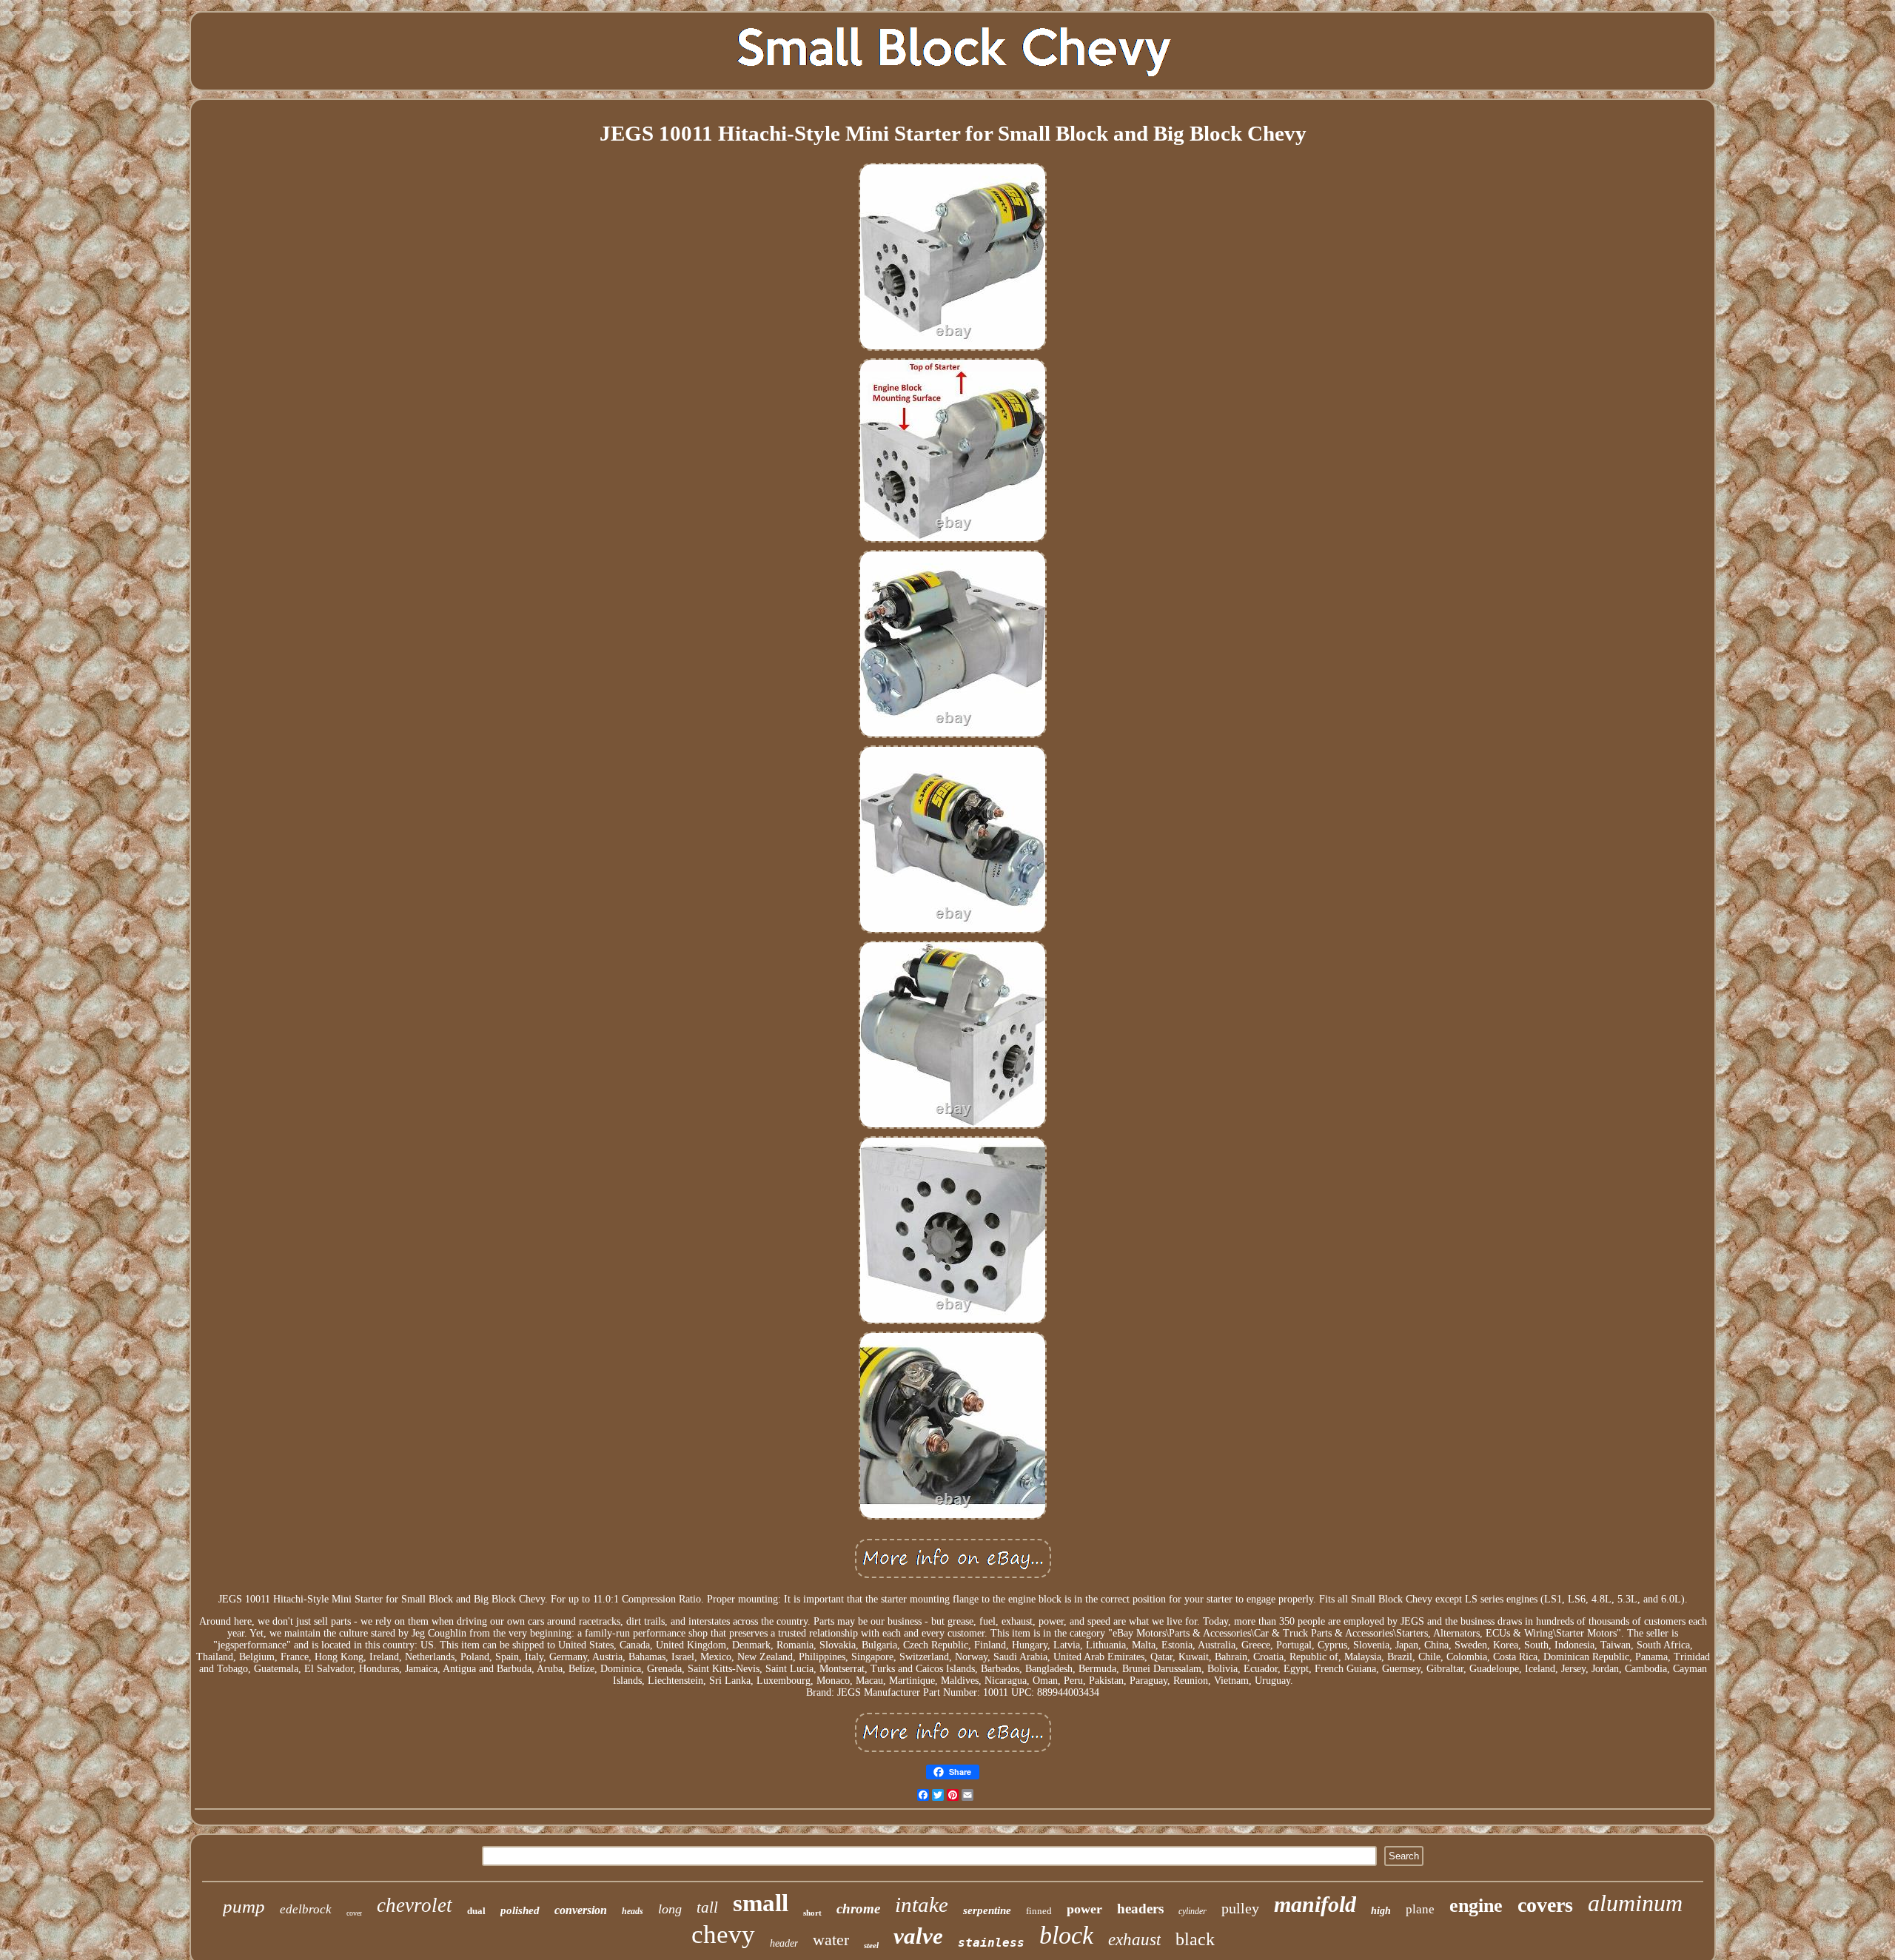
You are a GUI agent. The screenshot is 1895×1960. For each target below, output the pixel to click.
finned (1039, 1911)
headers (1140, 1909)
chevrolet (415, 1905)
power (1084, 1909)
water (831, 1940)
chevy (723, 1934)
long (670, 1909)
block (1066, 1935)
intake (922, 1904)
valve (918, 1936)
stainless (991, 1943)
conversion (581, 1910)
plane (1420, 1909)
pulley (1240, 1908)
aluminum (1635, 1903)
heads (633, 1911)
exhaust (1134, 1940)
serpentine (987, 1910)
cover (354, 1913)
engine (1476, 1906)
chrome (858, 1909)
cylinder (1193, 1911)
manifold (1315, 1904)
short (812, 1913)
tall (707, 1907)
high (1381, 1911)
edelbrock (306, 1909)
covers (1545, 1905)
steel (871, 1945)
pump (244, 1906)
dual (476, 1911)
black (1195, 1939)
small (761, 1903)
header (784, 1943)
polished (520, 1910)
